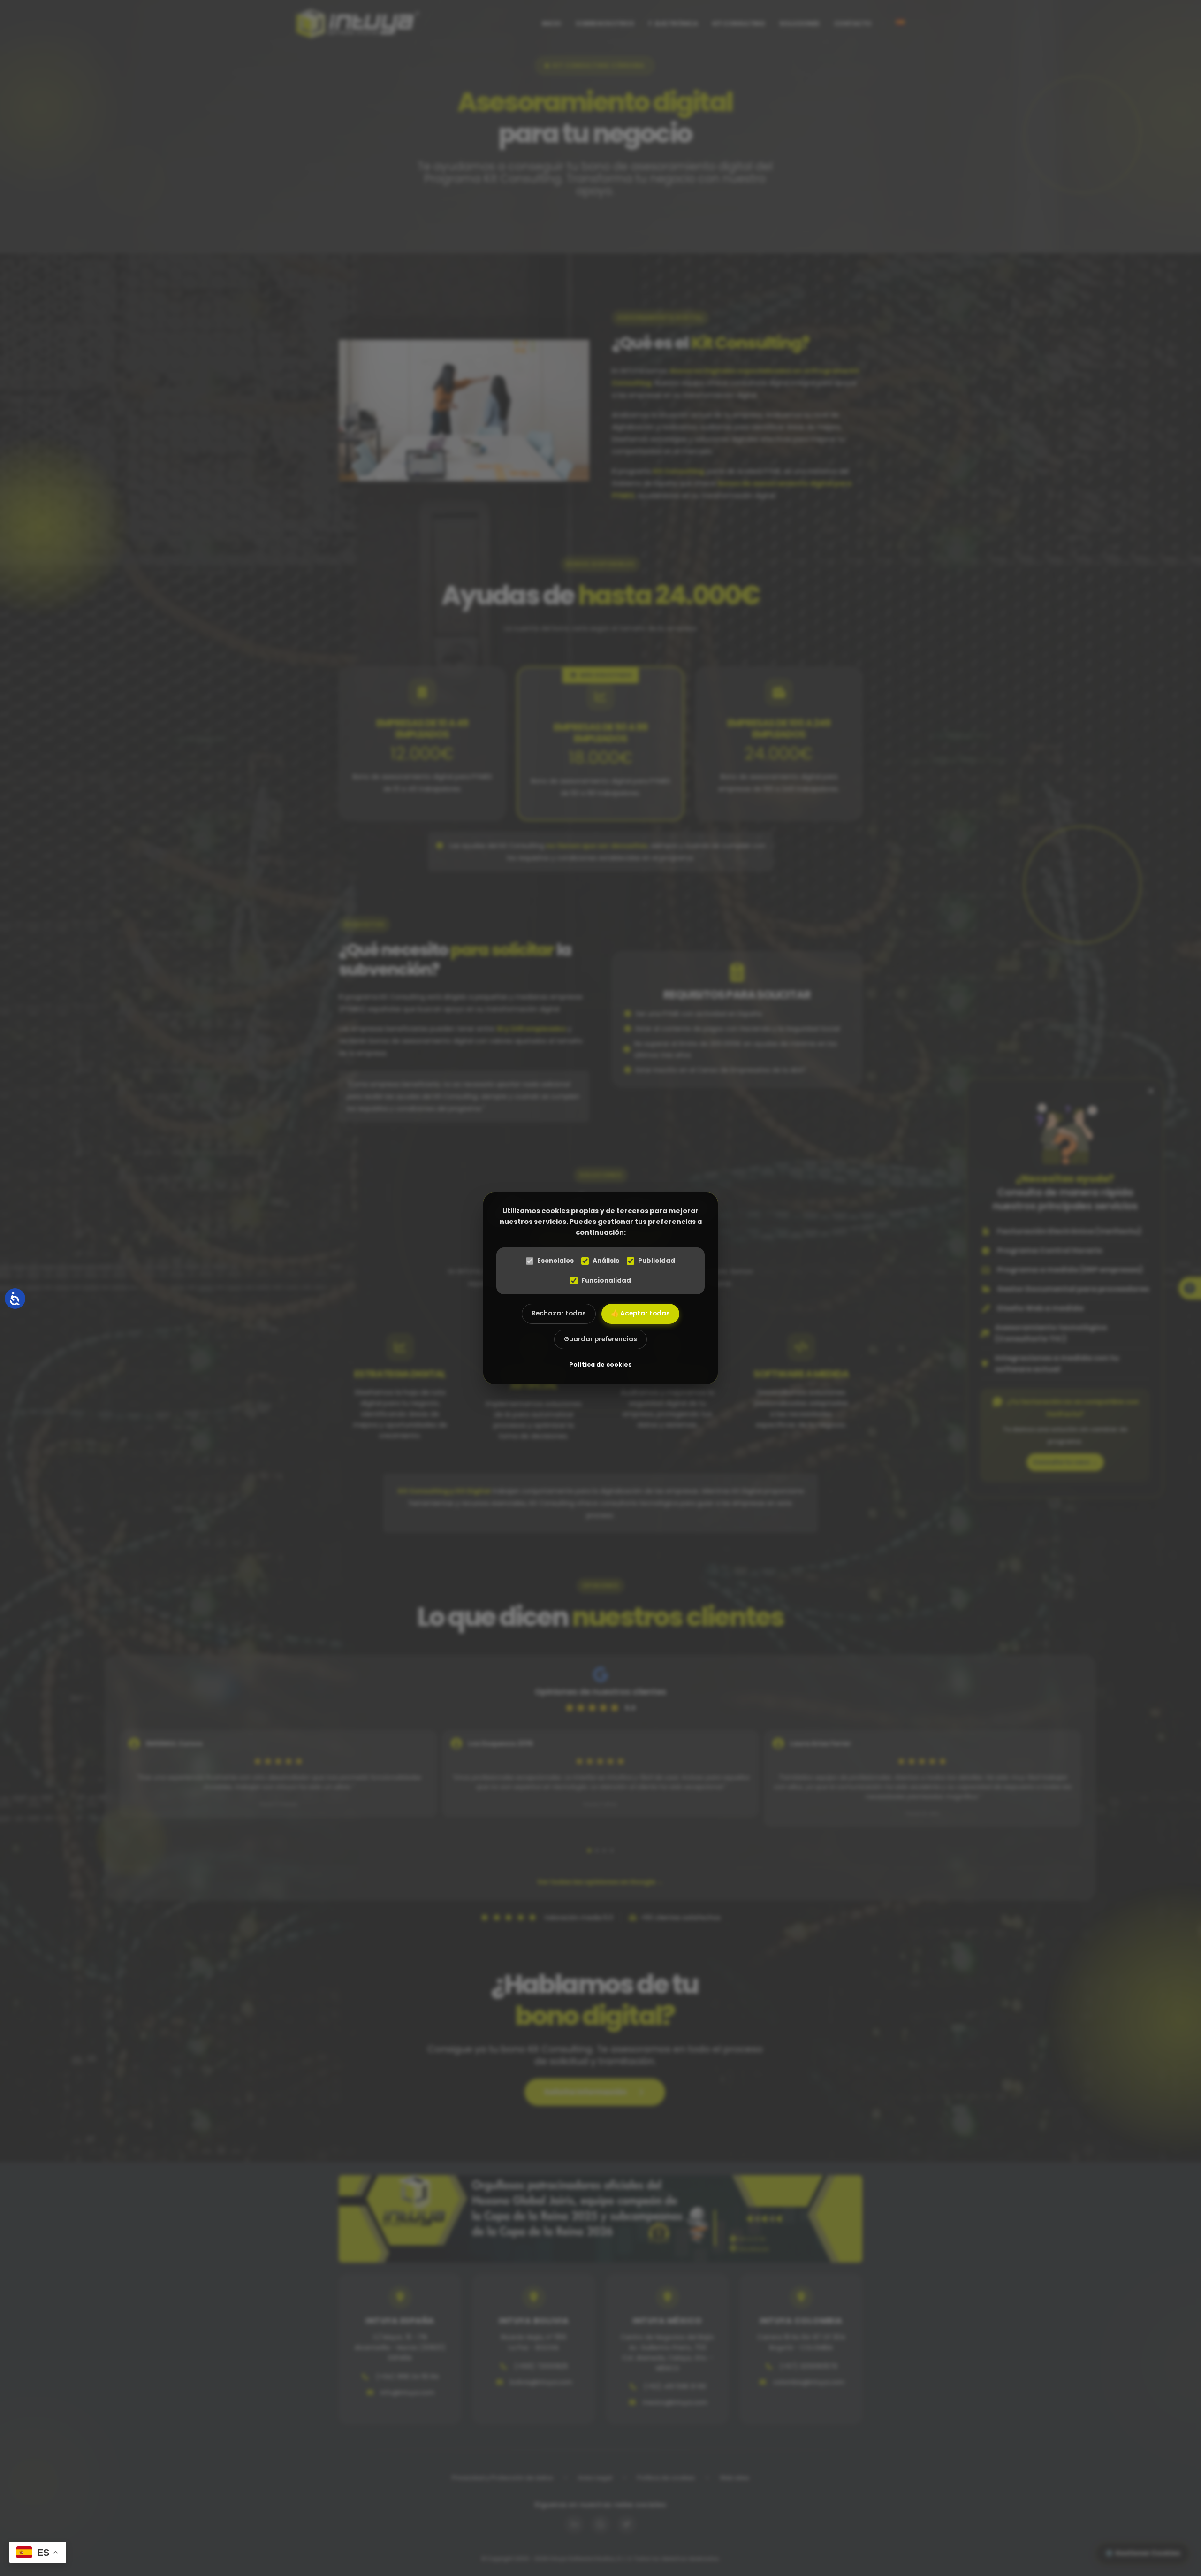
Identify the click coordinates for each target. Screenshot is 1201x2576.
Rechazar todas (559, 1313)
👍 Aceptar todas (640, 1313)
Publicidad (657, 1261)
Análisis (606, 1261)
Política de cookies (600, 1364)
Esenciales (555, 1261)
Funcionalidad (606, 1280)
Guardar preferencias (600, 1339)
